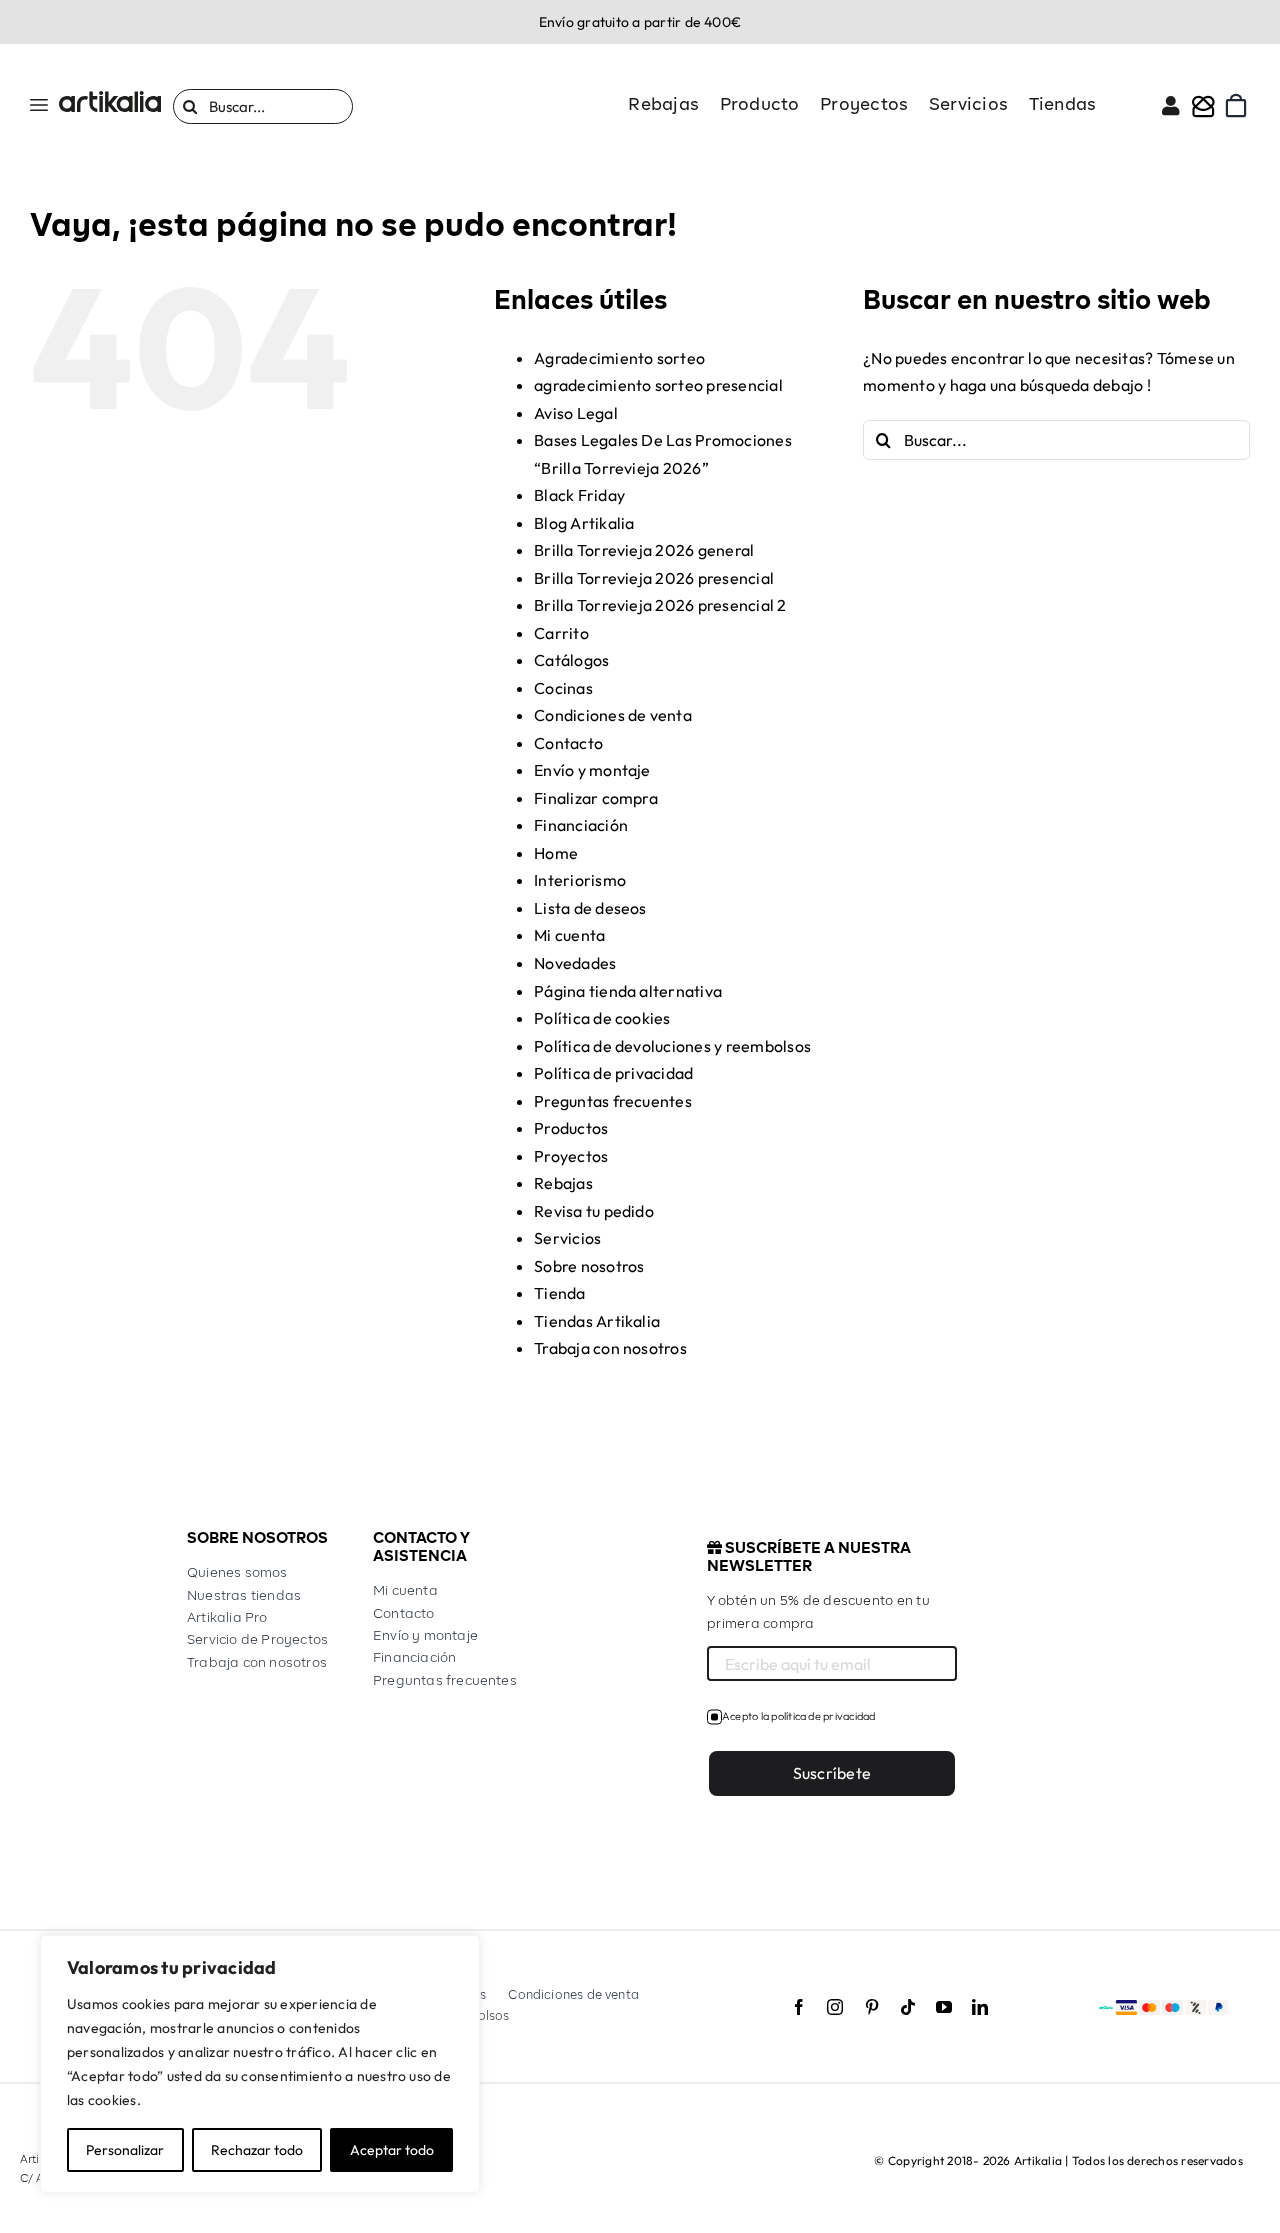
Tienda (559, 1293)
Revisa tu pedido (594, 1211)
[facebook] (799, 2007)
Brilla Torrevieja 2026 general (644, 550)
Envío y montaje (592, 770)
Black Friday (579, 495)
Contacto (568, 743)
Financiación (581, 825)
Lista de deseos (590, 908)
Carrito (561, 633)
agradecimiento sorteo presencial (658, 385)
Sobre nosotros (589, 1266)
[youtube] (944, 2007)
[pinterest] (872, 2007)
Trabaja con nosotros (610, 1348)
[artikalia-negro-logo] (110, 99)
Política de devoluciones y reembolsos (672, 1046)
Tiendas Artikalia (597, 1321)
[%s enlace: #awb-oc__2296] (1171, 106)
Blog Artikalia (584, 523)
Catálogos (571, 660)
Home (556, 853)
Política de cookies (602, 1018)
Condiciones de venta (613, 715)
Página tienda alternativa (628, 991)
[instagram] (835, 2007)
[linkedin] (980, 2007)
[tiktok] (908, 2007)
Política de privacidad (613, 1073)
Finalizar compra (596, 798)
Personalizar (125, 2150)
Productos (571, 1128)
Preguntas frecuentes (613, 1101)
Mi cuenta (569, 935)
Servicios (567, 1238)
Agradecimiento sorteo (619, 358)
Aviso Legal (576, 413)
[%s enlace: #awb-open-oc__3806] (1203, 106)
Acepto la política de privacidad (798, 1716)
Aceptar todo (392, 2150)
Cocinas (563, 688)
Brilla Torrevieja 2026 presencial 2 (660, 605)
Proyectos (571, 1156)
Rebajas (563, 1183)
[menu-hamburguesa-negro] (39, 107)
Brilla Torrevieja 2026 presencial (654, 578)
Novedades (575, 963)
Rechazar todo (257, 2150)
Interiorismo (580, 880)
